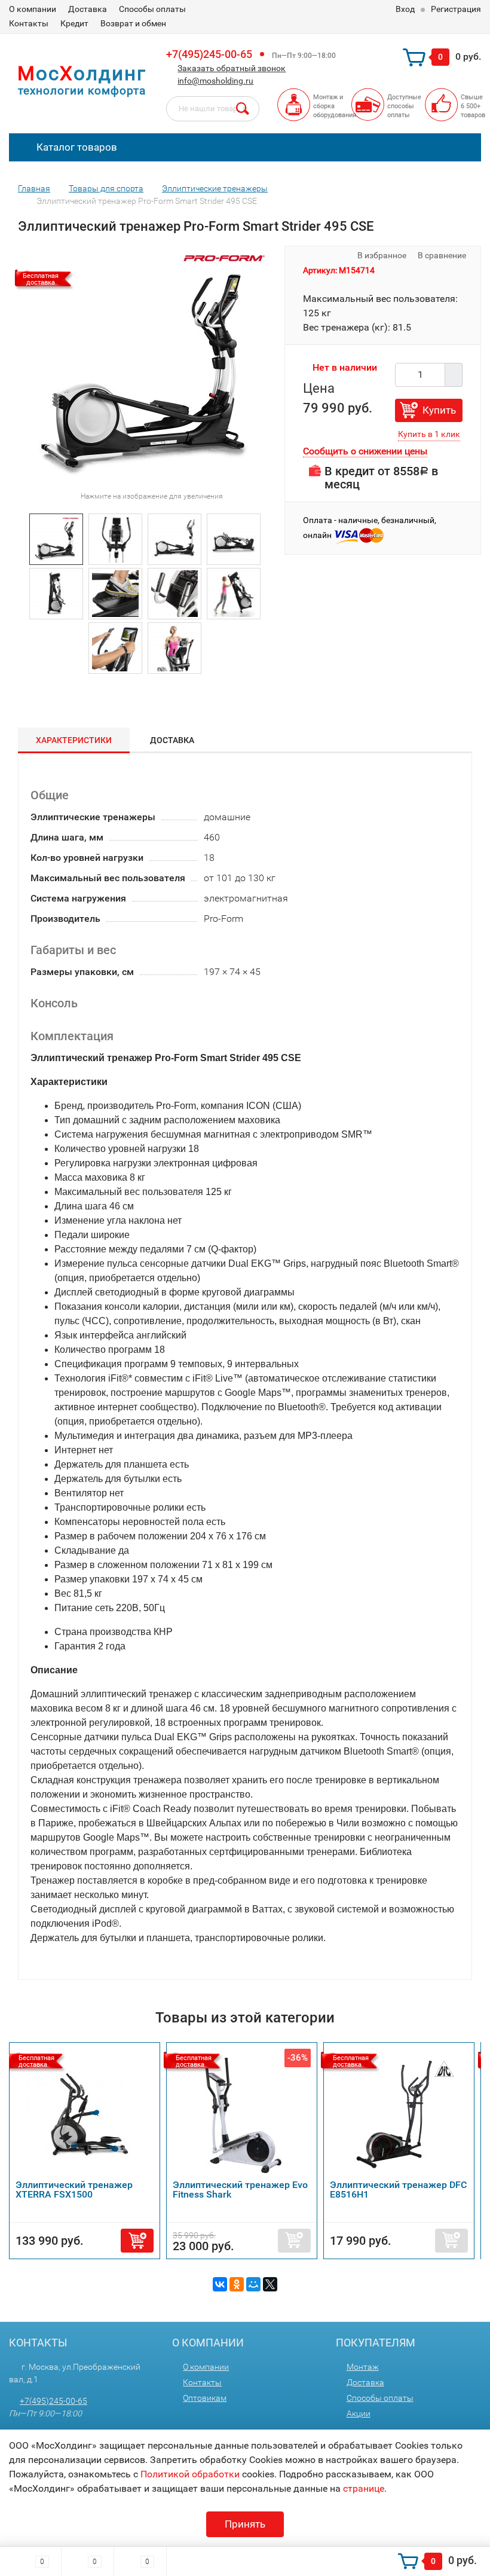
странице (364, 2488)
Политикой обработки (190, 2474)
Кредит (74, 23)
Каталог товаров (76, 147)
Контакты (29, 23)
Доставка (88, 9)
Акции (359, 2413)
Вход (405, 9)
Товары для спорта (106, 188)
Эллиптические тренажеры (215, 188)
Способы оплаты (152, 9)
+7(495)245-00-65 (209, 54)
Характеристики (74, 740)
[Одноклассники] (237, 2284)
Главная (34, 188)
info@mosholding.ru (215, 81)
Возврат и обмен (133, 23)
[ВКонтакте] (220, 2284)
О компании (33, 9)
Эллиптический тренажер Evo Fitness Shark (240, 2190)
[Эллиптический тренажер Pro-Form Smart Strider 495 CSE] (56, 538)
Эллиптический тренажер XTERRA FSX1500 (74, 2190)
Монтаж (363, 2367)
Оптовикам (205, 2398)
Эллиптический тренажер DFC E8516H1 (398, 2190)
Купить (439, 410)
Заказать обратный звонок (232, 68)
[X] (270, 2284)
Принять (245, 2524)
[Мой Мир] (253, 2284)
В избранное (381, 255)
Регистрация (456, 9)
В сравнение (443, 255)
